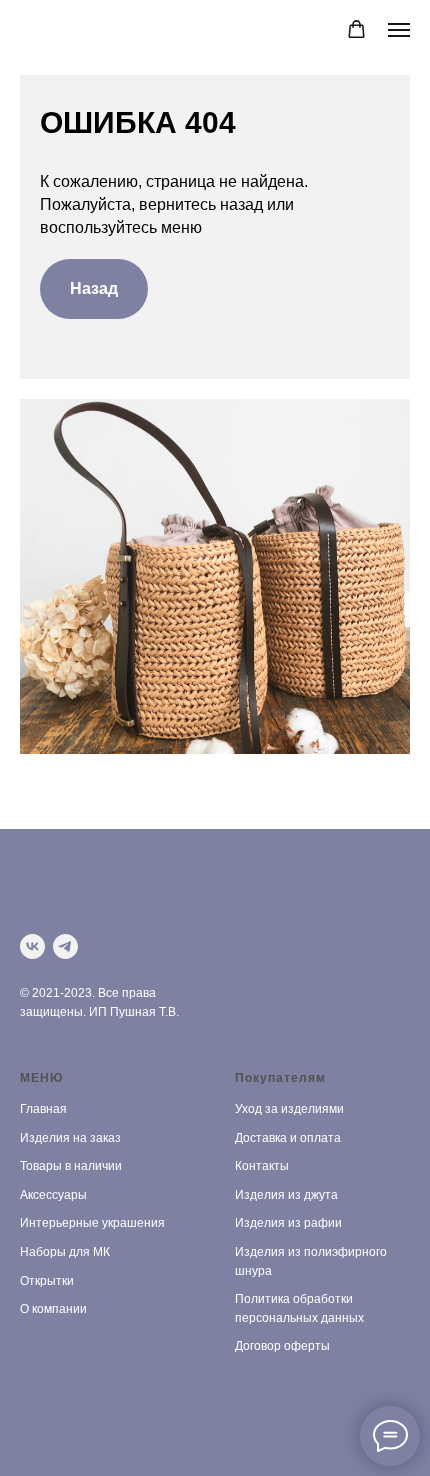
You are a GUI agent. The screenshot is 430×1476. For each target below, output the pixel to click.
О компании (53, 1309)
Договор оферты (282, 1346)
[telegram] (65, 946)
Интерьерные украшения (92, 1223)
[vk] (32, 946)
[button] (356, 29)
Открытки (47, 1281)
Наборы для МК (65, 1252)
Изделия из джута (286, 1195)
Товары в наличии (71, 1166)
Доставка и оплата (288, 1138)
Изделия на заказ (70, 1138)
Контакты (262, 1166)
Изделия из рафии (288, 1223)
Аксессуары (53, 1195)
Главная (43, 1109)
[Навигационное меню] (399, 30)
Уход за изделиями (289, 1109)
